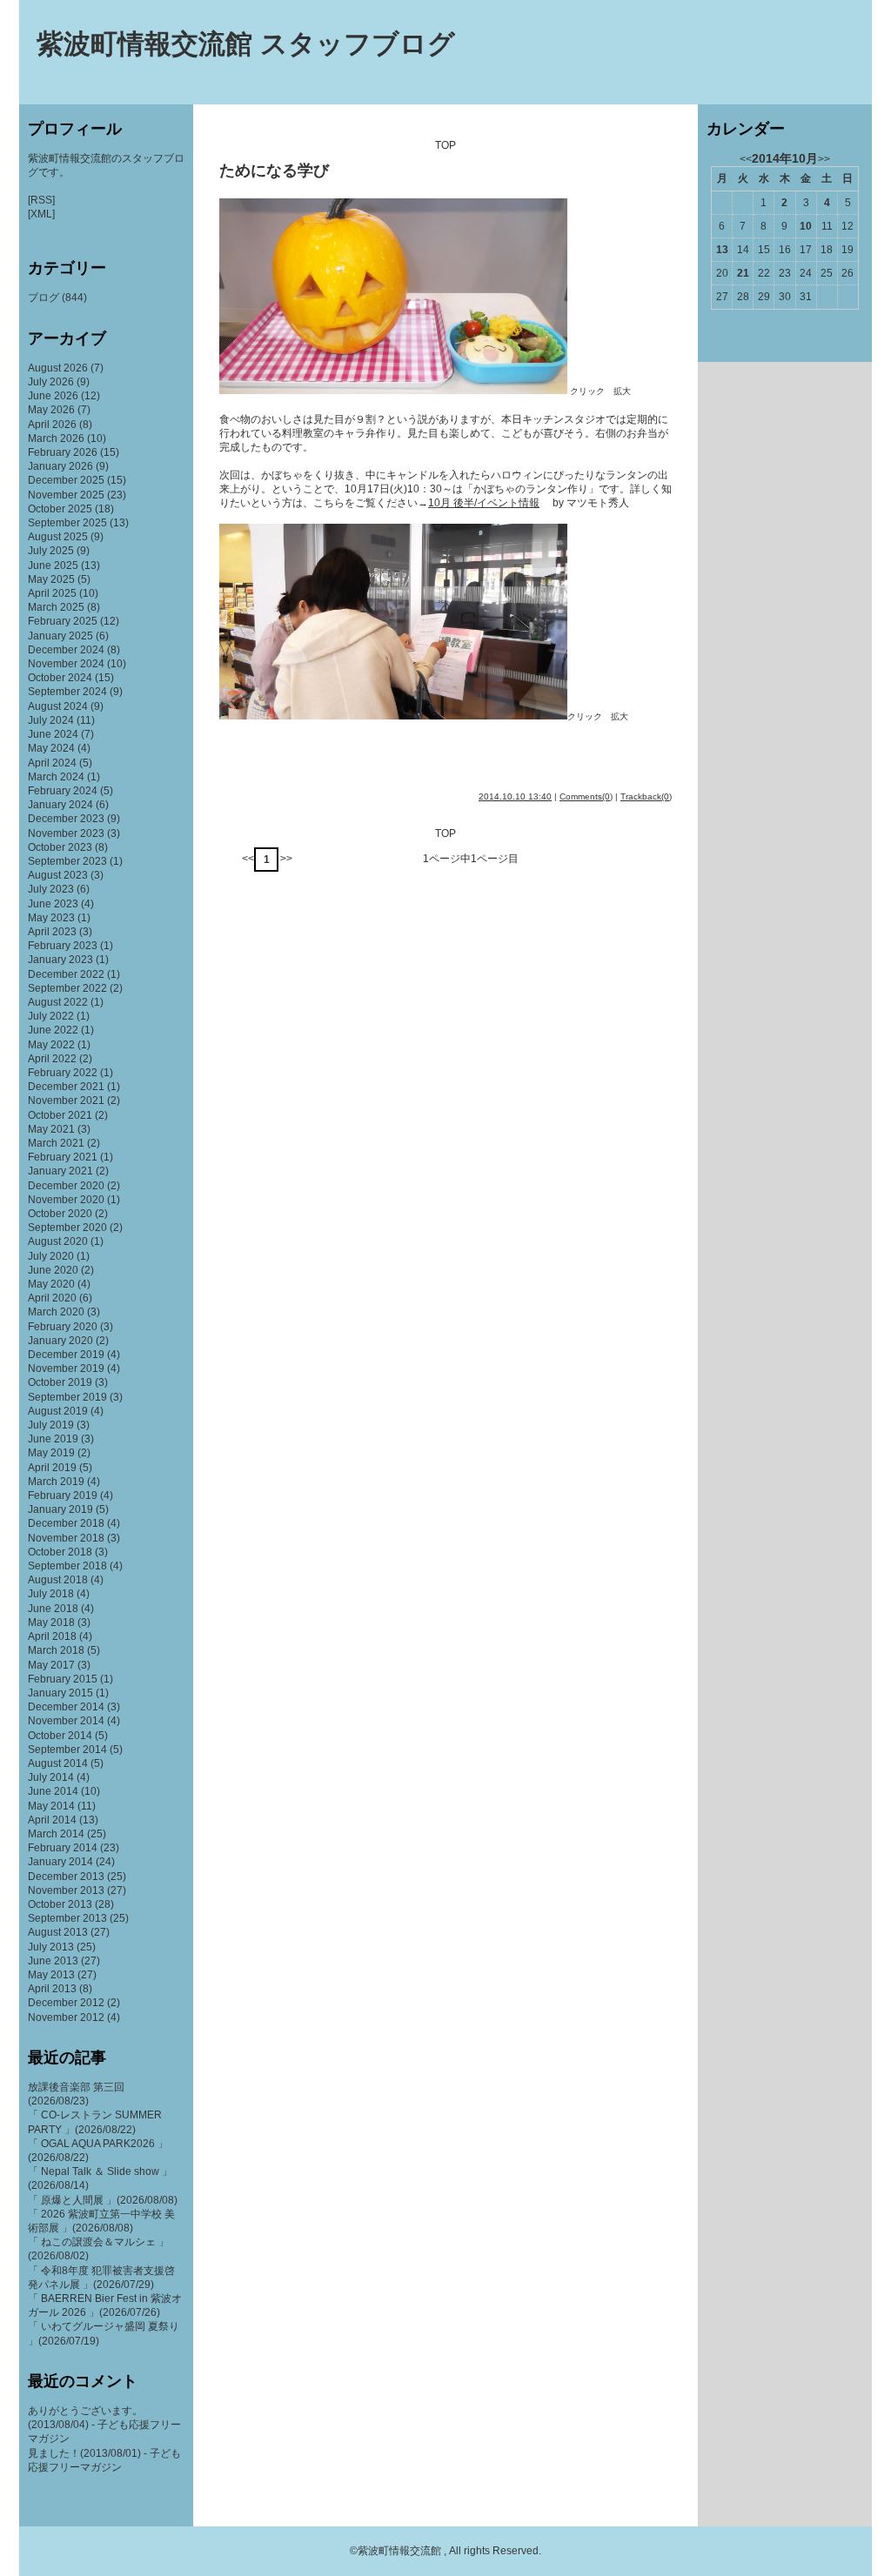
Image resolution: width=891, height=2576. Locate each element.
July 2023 (51, 889)
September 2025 (67, 523)
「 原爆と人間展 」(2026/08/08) (103, 2200)
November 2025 (66, 495)
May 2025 (51, 579)
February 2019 (63, 1495)
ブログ (44, 298)
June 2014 (53, 1791)
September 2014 (67, 1750)
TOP (445, 145)
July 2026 (51, 382)
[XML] (41, 214)
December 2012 (66, 2003)
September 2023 (67, 861)
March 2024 (56, 777)
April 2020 (52, 1298)
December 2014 (66, 1707)
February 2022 (63, 1073)
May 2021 (51, 1129)
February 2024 (63, 791)
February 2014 (63, 1848)
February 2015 (63, 1679)
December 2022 (66, 974)
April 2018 (52, 1636)
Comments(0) (586, 796)
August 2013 (58, 1932)
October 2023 (60, 847)
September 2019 (67, 1397)
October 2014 (60, 1736)
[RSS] (41, 200)
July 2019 (51, 1425)
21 (743, 273)
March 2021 (56, 1143)
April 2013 (52, 1989)
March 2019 (56, 1482)
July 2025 (51, 551)
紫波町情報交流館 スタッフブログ (246, 44)
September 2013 (67, 1918)
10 (806, 226)
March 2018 (56, 1650)
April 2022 (52, 1059)
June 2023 (53, 904)
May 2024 (51, 748)
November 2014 (66, 1721)
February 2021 (63, 1157)
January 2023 (60, 960)
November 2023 (66, 833)
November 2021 (66, 1101)
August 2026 (58, 368)
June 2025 (53, 565)
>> (286, 859)
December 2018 (66, 1523)
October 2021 (60, 1115)
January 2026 (60, 466)
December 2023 (66, 819)
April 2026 (52, 425)
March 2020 (56, 1312)
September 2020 (67, 1228)
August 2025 (58, 537)
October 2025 (60, 509)
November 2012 (66, 2017)
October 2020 (60, 1214)
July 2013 (51, 1947)
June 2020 (53, 1270)
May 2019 (51, 1453)
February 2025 (63, 621)
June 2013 (53, 1961)
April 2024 (52, 763)
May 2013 (51, 1975)
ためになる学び (274, 171)
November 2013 (66, 1890)
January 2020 (60, 1341)
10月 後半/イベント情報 (484, 503)
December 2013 (66, 1877)
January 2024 (60, 805)
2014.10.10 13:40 (515, 796)
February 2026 (63, 452)
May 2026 (51, 410)
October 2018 (60, 1552)
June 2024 (53, 734)
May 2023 (51, 918)
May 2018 (51, 1623)
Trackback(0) (646, 796)
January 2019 (60, 1509)
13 (722, 250)
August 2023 (58, 875)
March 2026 (56, 438)
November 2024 (66, 664)
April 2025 (52, 593)
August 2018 (58, 1580)
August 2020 (58, 1241)
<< (248, 859)
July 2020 (51, 1256)
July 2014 (51, 1777)
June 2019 (53, 1439)
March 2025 (56, 607)
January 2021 (60, 1171)
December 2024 (66, 650)
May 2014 (51, 1806)
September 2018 (67, 1566)
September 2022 (67, 988)
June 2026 (53, 396)
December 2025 (66, 480)
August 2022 (58, 1002)
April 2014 (52, 1820)
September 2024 (67, 692)
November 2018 (66, 1538)
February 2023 (63, 946)
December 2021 (66, 1087)
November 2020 (66, 1200)
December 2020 (66, 1186)
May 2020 (51, 1284)
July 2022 (51, 1016)
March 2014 (56, 1834)
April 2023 (52, 932)
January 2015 (60, 1693)
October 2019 (60, 1382)
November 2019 (66, 1368)
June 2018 (53, 1609)
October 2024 (60, 678)
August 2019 (58, 1411)
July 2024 (51, 720)
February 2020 (63, 1327)
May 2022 (51, 1045)
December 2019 (66, 1355)
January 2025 (60, 636)
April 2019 (52, 1468)
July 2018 (51, 1594)
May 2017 (51, 1665)
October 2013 (60, 1904)
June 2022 (53, 1030)
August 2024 (58, 706)
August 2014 (58, 1763)
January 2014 (60, 1862)
